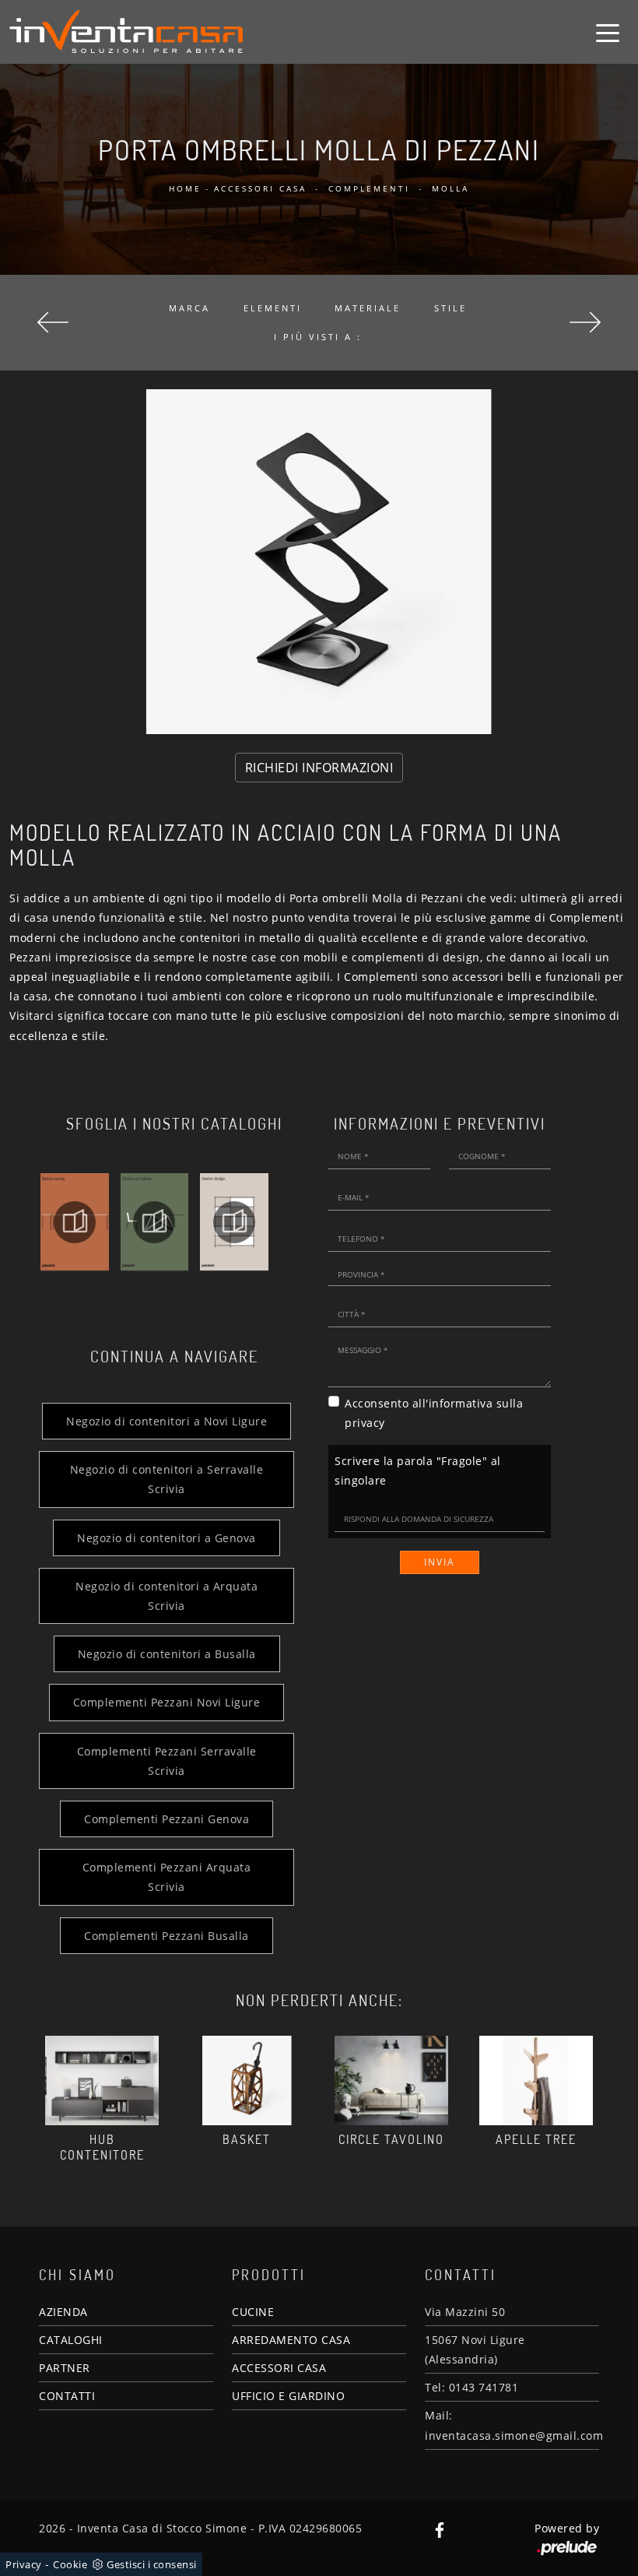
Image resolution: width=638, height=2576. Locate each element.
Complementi (369, 188)
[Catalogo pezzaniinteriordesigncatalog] (234, 1222)
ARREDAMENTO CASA (291, 2340)
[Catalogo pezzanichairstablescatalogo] (154, 1222)
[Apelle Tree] (536, 2080)
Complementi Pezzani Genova (167, 1819)
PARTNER (65, 2368)
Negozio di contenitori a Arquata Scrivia (167, 1596)
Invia (440, 1562)
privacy (365, 1423)
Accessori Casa (260, 188)
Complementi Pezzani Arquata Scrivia (167, 1877)
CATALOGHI (71, 2340)
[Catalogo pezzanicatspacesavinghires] (75, 1222)
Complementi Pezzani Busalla (167, 1936)
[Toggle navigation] (608, 32)
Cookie (70, 2564)
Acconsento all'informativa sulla (434, 1413)
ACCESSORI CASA (279, 2368)
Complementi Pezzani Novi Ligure (167, 1702)
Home (185, 188)
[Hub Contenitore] (102, 2080)
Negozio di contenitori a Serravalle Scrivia (167, 1479)
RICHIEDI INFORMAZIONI (319, 768)
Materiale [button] (368, 308)
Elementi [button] (273, 308)
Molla (450, 188)
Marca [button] (189, 308)
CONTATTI (67, 2396)
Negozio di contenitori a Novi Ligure (167, 1421)
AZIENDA (63, 2312)
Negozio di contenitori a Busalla (167, 1654)
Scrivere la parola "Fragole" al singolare (418, 1471)
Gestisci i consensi (152, 2564)
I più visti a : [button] (318, 337)
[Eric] (53, 322)
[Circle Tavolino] (391, 2080)
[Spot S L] (585, 322)
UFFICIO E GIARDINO (288, 2396)
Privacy (24, 2564)
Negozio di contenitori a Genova (167, 1538)
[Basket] (247, 2080)
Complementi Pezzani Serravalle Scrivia (167, 1761)
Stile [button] (450, 308)
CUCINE (253, 2312)
